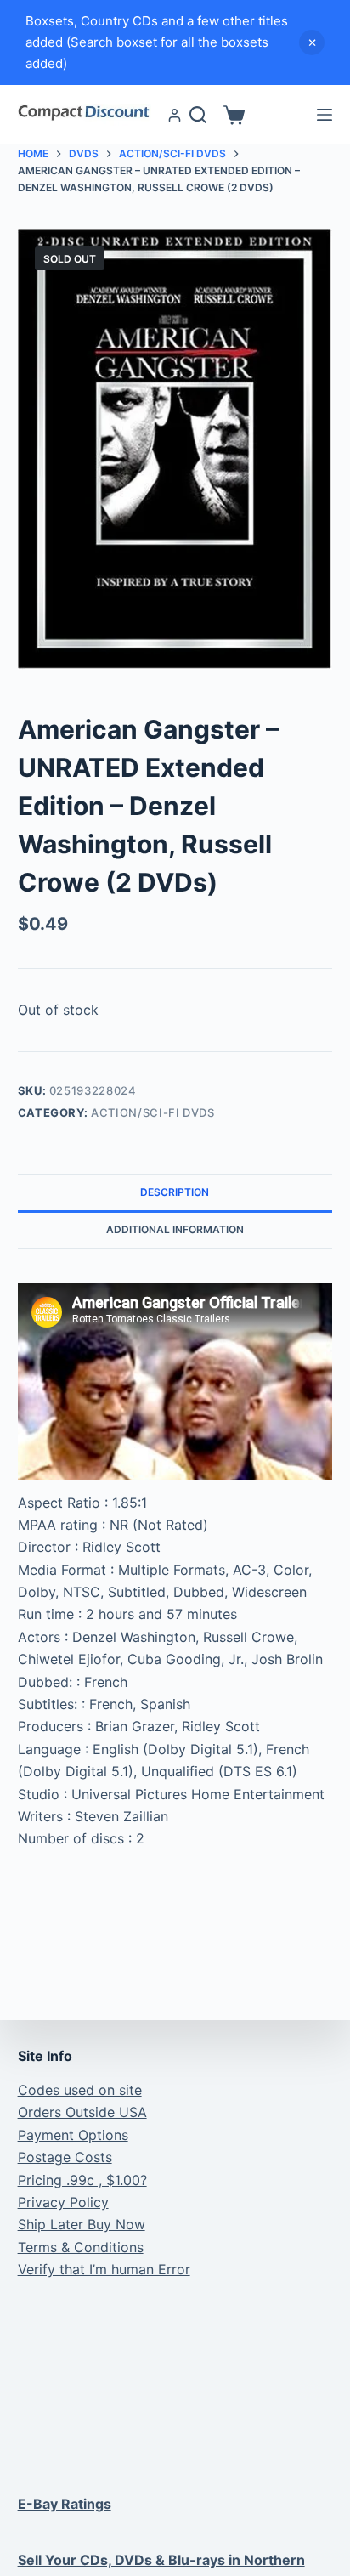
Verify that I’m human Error (104, 2269)
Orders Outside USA (82, 2112)
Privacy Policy (63, 2202)
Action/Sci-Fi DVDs (153, 1112)
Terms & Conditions (81, 2247)
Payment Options (73, 2135)
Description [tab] (175, 1192)
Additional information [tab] (175, 1229)
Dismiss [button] (312, 42)
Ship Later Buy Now (82, 2224)
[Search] (198, 115)
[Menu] (325, 115)
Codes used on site (80, 2090)
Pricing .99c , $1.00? (82, 2180)
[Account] (175, 115)
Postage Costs (65, 2157)
